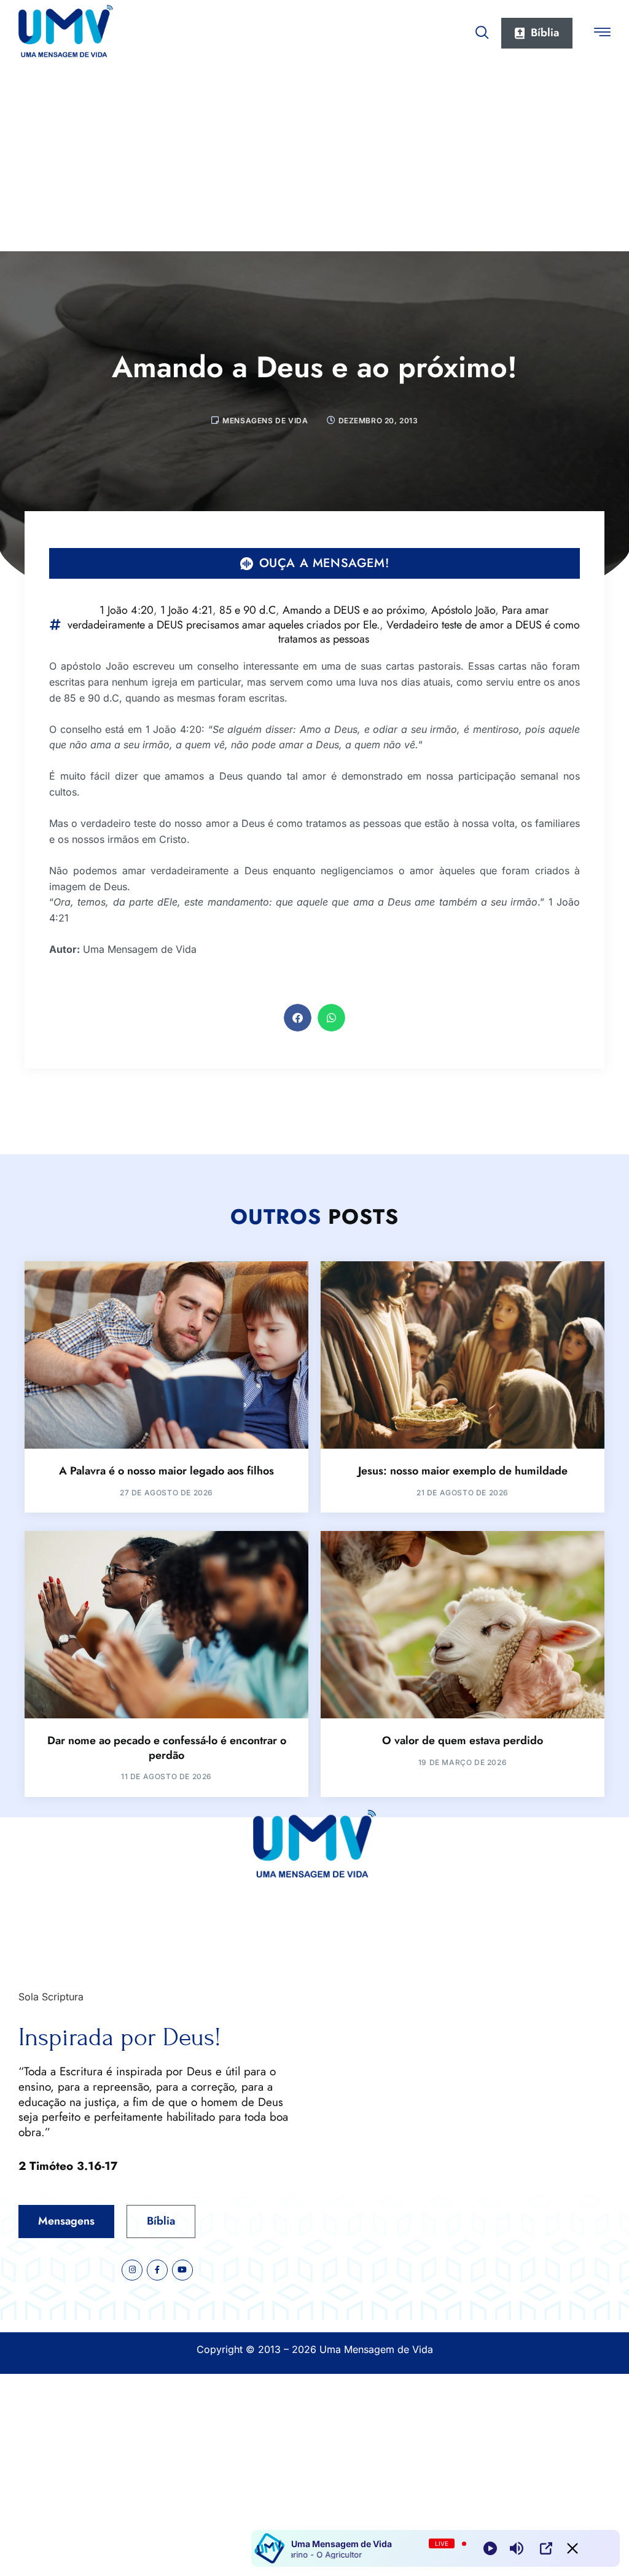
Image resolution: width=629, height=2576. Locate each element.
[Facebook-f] (157, 2270)
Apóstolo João (463, 610)
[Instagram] (132, 2270)
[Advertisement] (314, 159)
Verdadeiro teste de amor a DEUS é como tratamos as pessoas (429, 632)
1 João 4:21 (186, 610)
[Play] (490, 2548)
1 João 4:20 (127, 610)
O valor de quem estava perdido (463, 1740)
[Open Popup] (546, 2548)
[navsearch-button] (482, 30)
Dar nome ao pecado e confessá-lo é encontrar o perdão (167, 1748)
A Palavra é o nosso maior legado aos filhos (166, 1471)
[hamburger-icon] (602, 34)
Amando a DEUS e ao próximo (354, 610)
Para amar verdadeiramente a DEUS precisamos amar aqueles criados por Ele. (308, 617)
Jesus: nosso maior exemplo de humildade (463, 1471)
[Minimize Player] (572, 2548)
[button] (298, 1018)
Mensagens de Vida (265, 421)
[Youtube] (182, 2270)
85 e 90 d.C (248, 610)
